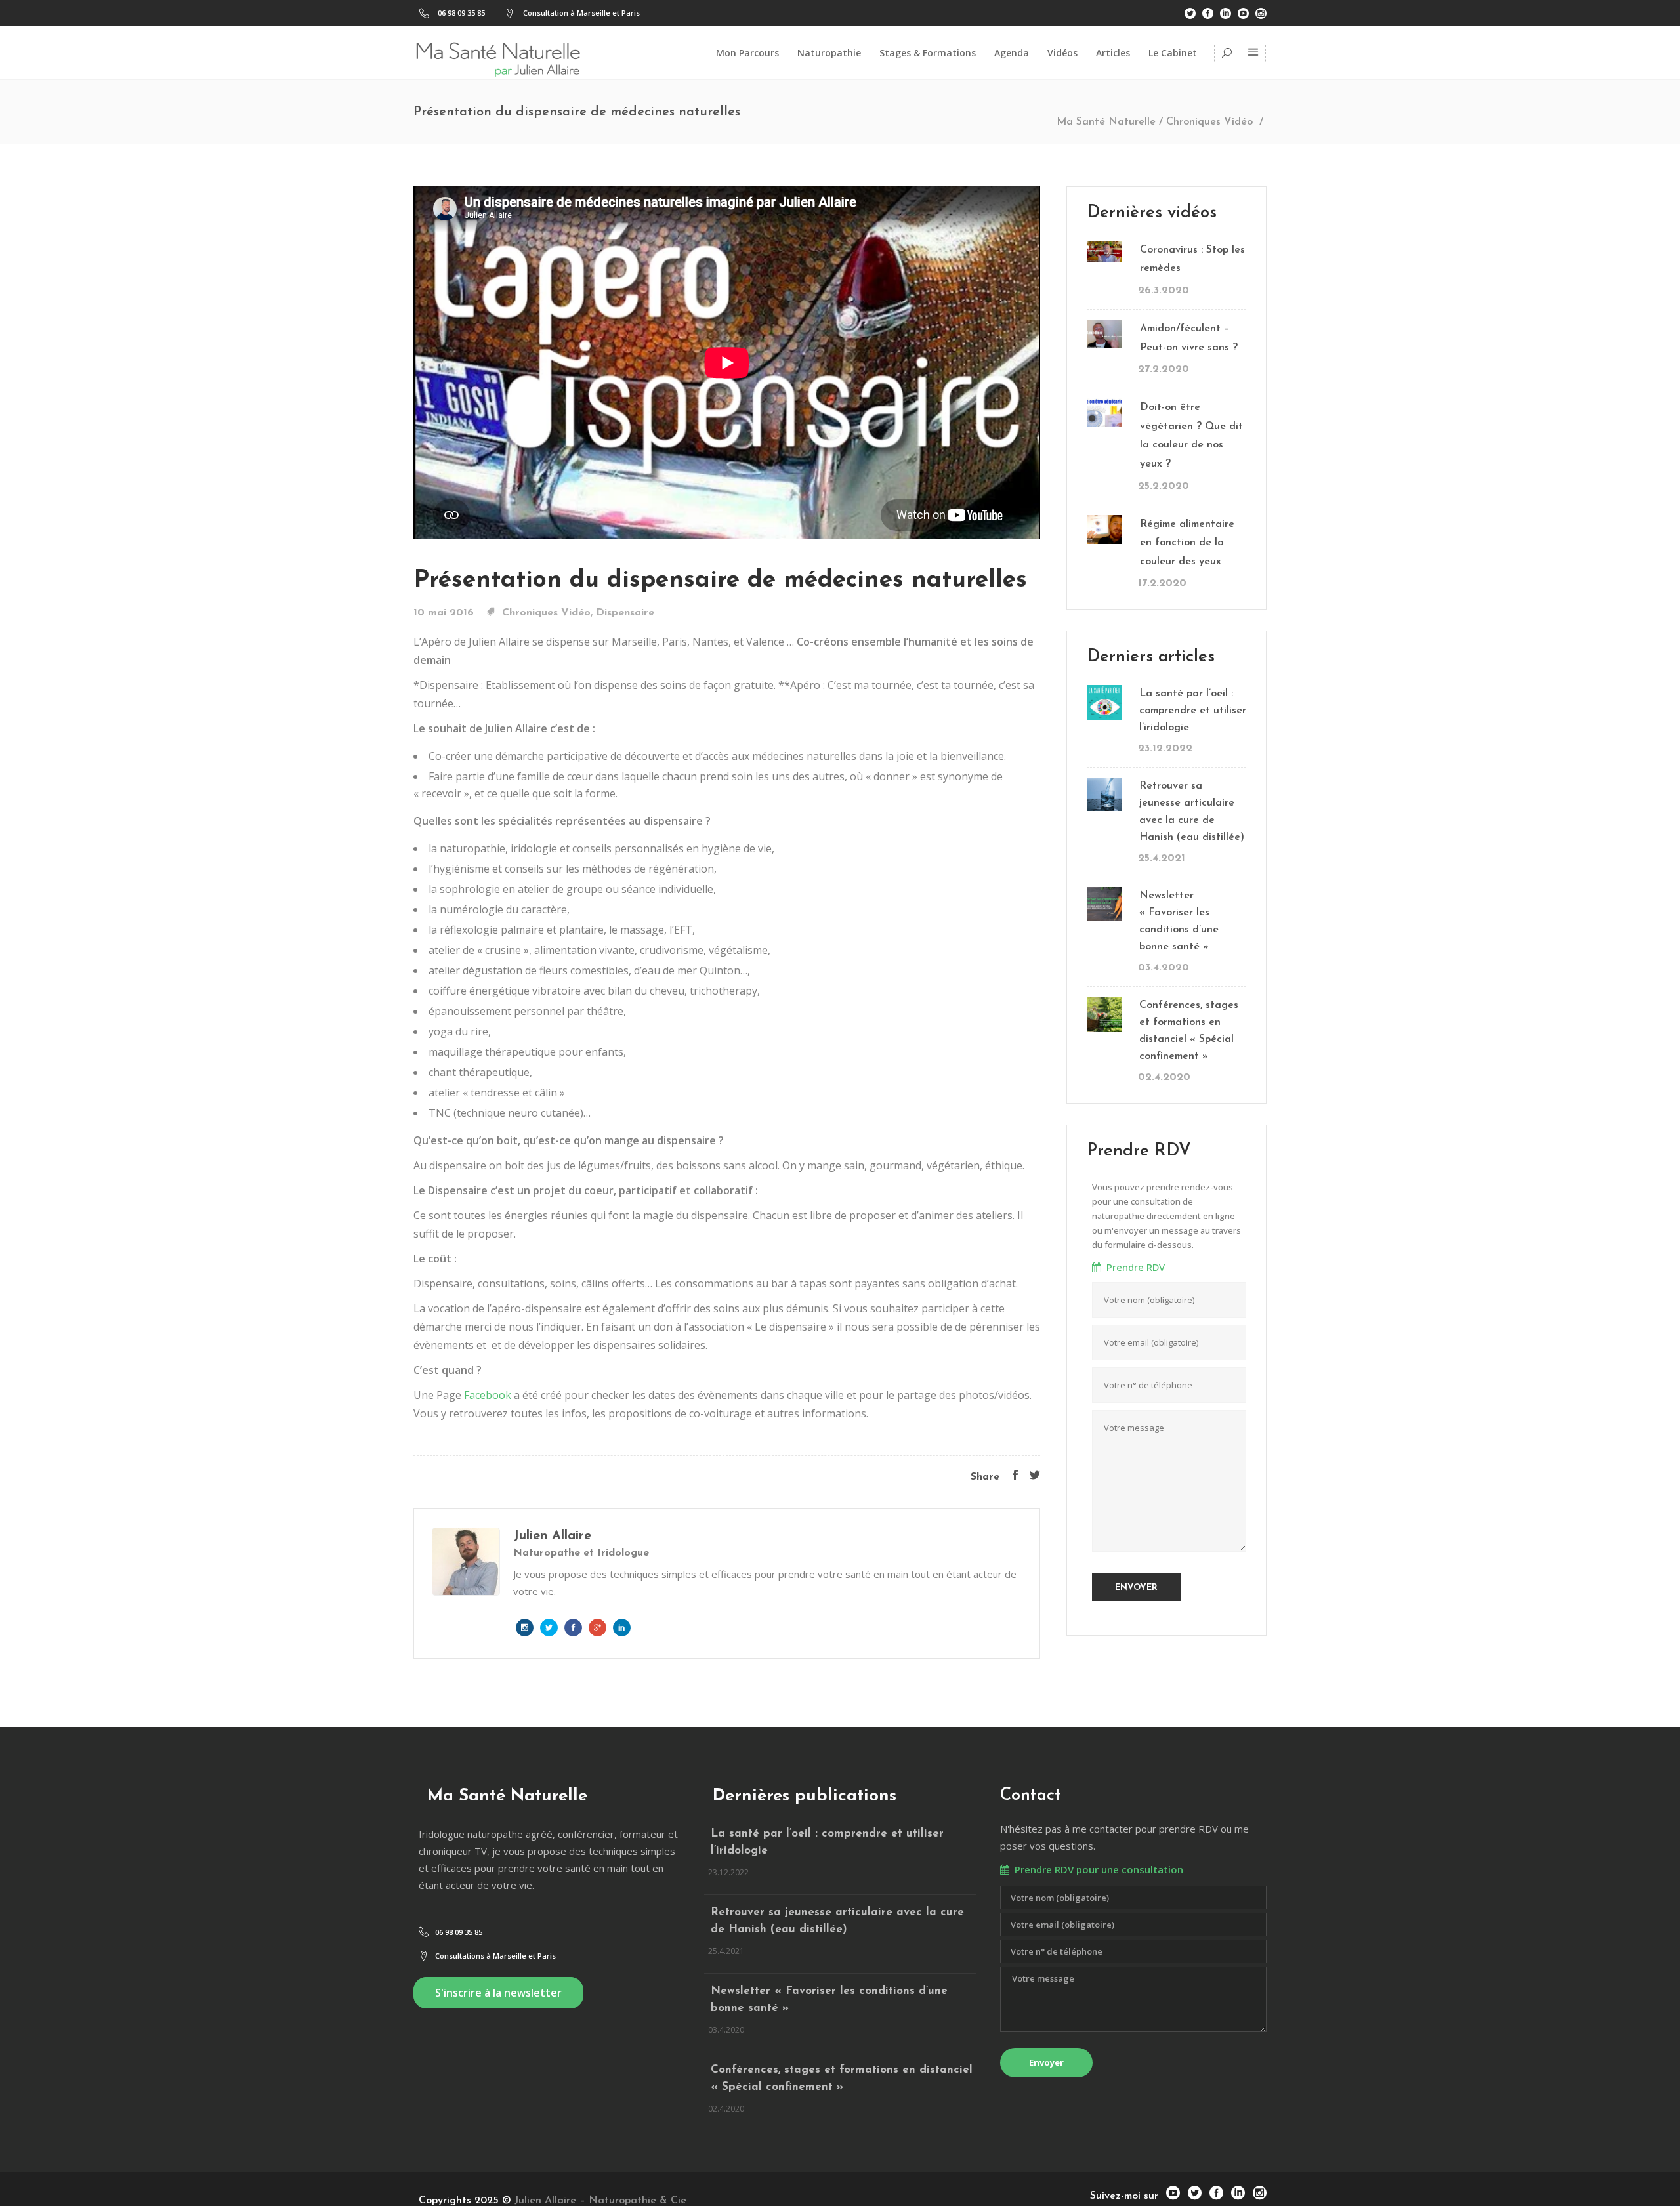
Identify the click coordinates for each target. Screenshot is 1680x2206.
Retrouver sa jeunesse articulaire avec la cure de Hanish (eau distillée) (1192, 812)
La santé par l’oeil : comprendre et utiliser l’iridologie (1193, 711)
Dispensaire (625, 613)
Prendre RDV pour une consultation (1096, 1869)
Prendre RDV (1133, 1267)
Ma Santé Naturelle (1106, 122)
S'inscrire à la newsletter (498, 1993)
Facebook (486, 1395)
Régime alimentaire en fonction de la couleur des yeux (1187, 543)
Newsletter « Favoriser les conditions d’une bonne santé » (1179, 921)
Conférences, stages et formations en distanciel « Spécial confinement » (1189, 1031)
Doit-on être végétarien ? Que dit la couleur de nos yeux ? (1191, 436)
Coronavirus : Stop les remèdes (1192, 260)
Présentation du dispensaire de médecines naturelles (720, 580)
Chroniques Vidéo (1209, 122)
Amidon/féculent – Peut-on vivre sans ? (1189, 338)
